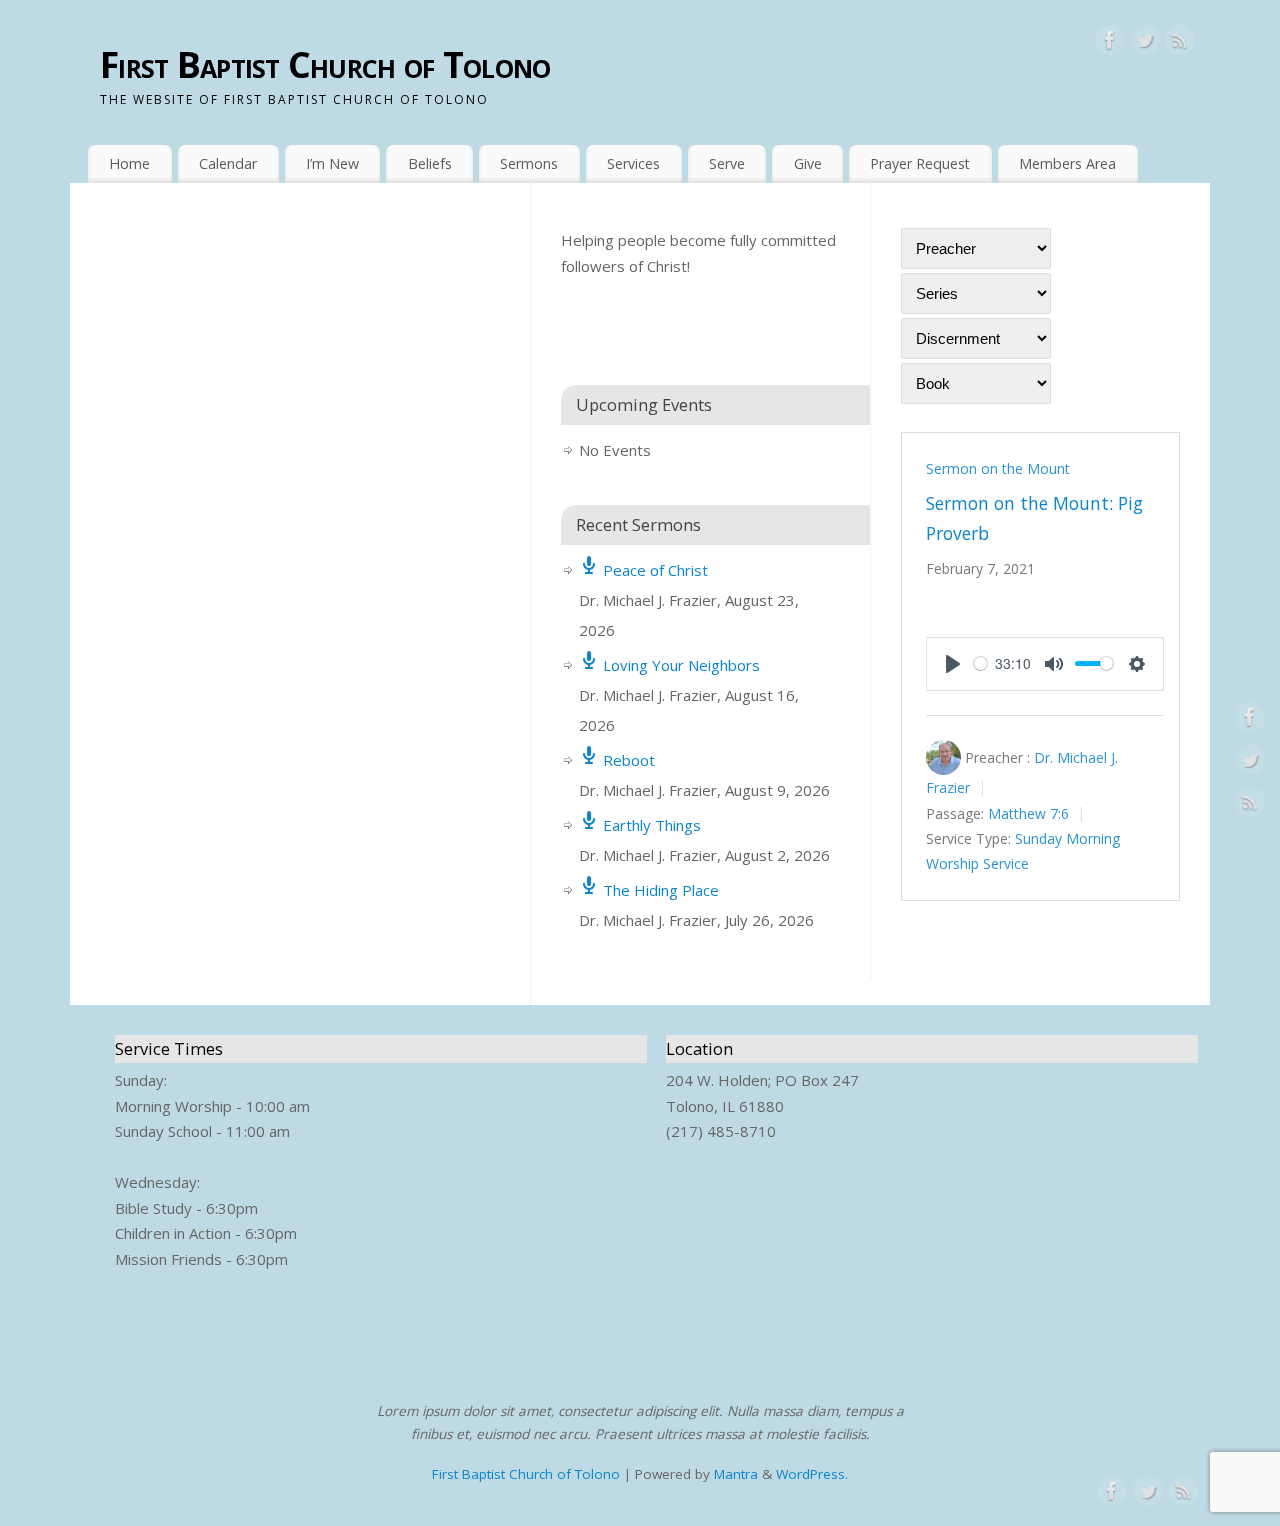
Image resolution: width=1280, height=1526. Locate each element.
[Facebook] (1110, 44)
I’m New (332, 163)
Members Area (1067, 163)
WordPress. (812, 1474)
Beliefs (430, 163)
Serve (727, 163)
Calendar (228, 163)
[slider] (980, 663)
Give (808, 163)
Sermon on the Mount (998, 468)
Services (633, 163)
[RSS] (1180, 44)
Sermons (529, 163)
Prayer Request (920, 163)
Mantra (736, 1474)
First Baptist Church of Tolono (325, 64)
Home (129, 163)
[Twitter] (1145, 44)
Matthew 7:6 (1028, 813)
